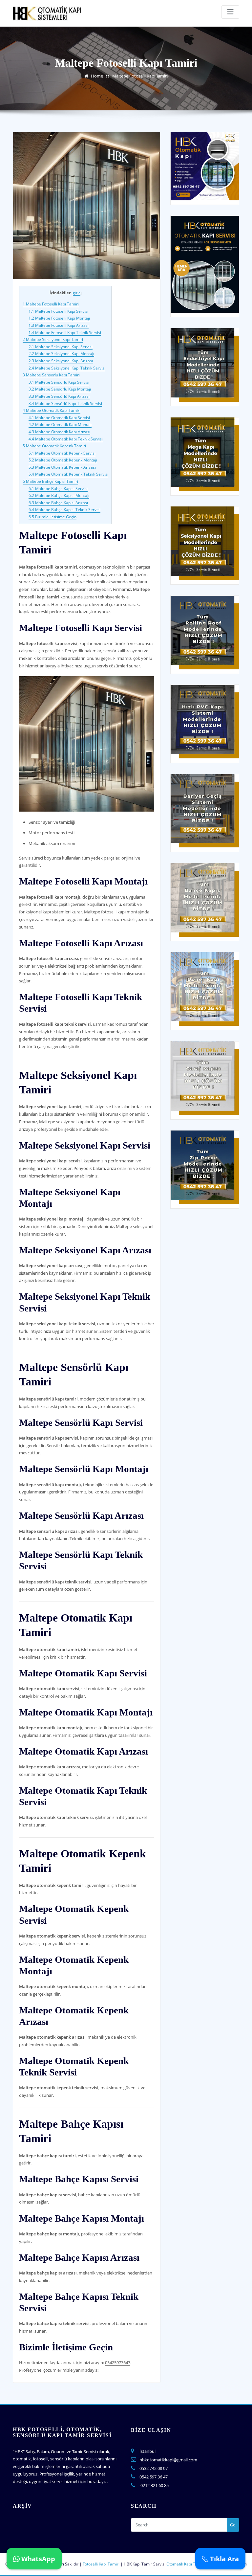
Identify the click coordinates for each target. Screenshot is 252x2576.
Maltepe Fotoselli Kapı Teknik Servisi (65, 333)
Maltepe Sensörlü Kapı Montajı (60, 389)
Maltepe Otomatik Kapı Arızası (59, 432)
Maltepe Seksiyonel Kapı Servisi (61, 347)
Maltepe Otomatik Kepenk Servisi (62, 453)
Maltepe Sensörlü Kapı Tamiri (51, 375)
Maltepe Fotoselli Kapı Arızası (59, 325)
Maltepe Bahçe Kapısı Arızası (58, 503)
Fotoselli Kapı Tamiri (101, 2564)
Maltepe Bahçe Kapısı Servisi (58, 489)
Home (97, 76)
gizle (77, 293)
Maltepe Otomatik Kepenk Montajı (63, 460)
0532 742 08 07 (154, 2468)
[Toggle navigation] (230, 12)
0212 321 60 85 (155, 2485)
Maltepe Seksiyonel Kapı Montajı (61, 354)
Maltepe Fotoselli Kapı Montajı (59, 318)
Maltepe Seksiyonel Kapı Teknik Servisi (67, 368)
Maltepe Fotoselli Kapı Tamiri (140, 76)
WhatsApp (37, 2559)
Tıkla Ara (224, 2559)
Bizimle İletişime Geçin (52, 517)
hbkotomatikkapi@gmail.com (168, 2460)
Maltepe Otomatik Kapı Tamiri (52, 410)
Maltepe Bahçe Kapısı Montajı (59, 495)
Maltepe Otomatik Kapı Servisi (59, 418)
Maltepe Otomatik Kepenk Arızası (62, 467)
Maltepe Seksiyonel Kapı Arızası (61, 361)
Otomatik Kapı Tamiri (186, 2564)
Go (233, 2525)
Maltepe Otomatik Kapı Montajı (60, 425)
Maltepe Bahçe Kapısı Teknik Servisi (64, 510)
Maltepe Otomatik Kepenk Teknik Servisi (68, 474)
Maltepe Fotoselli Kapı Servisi (58, 311)
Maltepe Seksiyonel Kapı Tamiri (53, 339)
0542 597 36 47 (154, 2477)
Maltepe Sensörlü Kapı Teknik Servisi (65, 403)
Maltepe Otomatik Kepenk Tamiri (54, 446)
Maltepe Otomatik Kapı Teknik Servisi (66, 439)
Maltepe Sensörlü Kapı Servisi (59, 382)
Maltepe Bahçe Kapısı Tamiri (50, 481)
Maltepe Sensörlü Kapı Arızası (59, 396)
